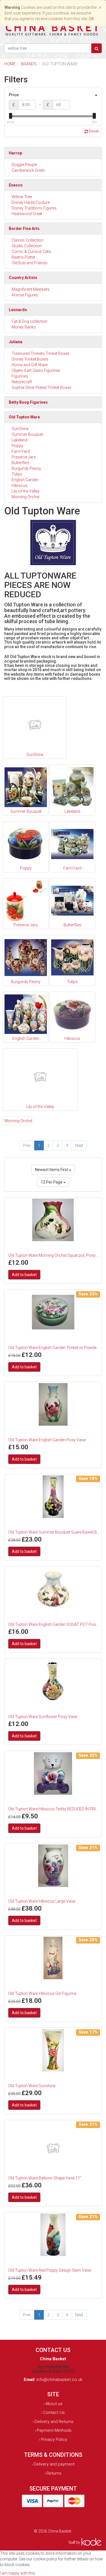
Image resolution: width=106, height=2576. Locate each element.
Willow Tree (22, 197)
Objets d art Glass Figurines (36, 370)
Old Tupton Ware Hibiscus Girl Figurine (42, 1993)
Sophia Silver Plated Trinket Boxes (42, 388)
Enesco (16, 185)
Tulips (17, 474)
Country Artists (23, 278)
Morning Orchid (25, 497)
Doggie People (24, 165)
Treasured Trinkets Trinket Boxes (41, 353)
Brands (29, 64)
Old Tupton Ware (24, 417)
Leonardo (18, 310)
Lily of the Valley (26, 491)
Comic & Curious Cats (31, 252)
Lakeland (20, 440)
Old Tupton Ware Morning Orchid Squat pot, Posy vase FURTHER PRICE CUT (54, 1255)
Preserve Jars (24, 457)
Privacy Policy (54, 2439)
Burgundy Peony (26, 468)
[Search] (97, 48)
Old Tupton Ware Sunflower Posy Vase (43, 1717)
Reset (93, 131)
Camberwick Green (28, 170)
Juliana (16, 342)
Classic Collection (28, 240)
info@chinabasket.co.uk (59, 2380)
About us (54, 2404)
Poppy (17, 446)
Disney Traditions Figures (34, 208)
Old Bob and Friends (30, 263)
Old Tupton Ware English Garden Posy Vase (47, 1440)
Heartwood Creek (27, 214)
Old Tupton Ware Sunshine (32, 2086)
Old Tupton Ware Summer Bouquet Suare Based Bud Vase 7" (54, 1532)
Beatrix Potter (23, 257)
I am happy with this (18, 2573)
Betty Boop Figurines (28, 402)
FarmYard (21, 451)
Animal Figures (25, 295)
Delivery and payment (54, 2464)
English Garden (25, 480)
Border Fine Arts (24, 229)
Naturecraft (22, 382)
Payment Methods (54, 2430)
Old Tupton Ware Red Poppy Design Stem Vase (50, 2270)
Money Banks (24, 327)
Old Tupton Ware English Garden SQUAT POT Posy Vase (54, 1624)
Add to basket (24, 1275)
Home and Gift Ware (30, 365)
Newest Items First (52, 1170)
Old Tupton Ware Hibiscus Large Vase (42, 1901)
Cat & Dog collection (30, 321)
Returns (54, 2473)
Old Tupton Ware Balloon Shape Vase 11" (45, 2178)
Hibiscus (20, 485)
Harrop (15, 153)
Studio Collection (27, 246)
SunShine (20, 429)
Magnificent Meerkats (31, 289)
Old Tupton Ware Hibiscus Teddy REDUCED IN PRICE (54, 1809)
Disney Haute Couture (31, 202)
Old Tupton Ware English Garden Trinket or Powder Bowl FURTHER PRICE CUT (54, 1348)
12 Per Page (52, 1182)
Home (10, 64)
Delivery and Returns (54, 2422)
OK (91, 19)
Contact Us (54, 2412)
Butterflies (20, 463)
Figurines (20, 376)
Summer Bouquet (27, 434)
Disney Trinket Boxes (30, 359)
